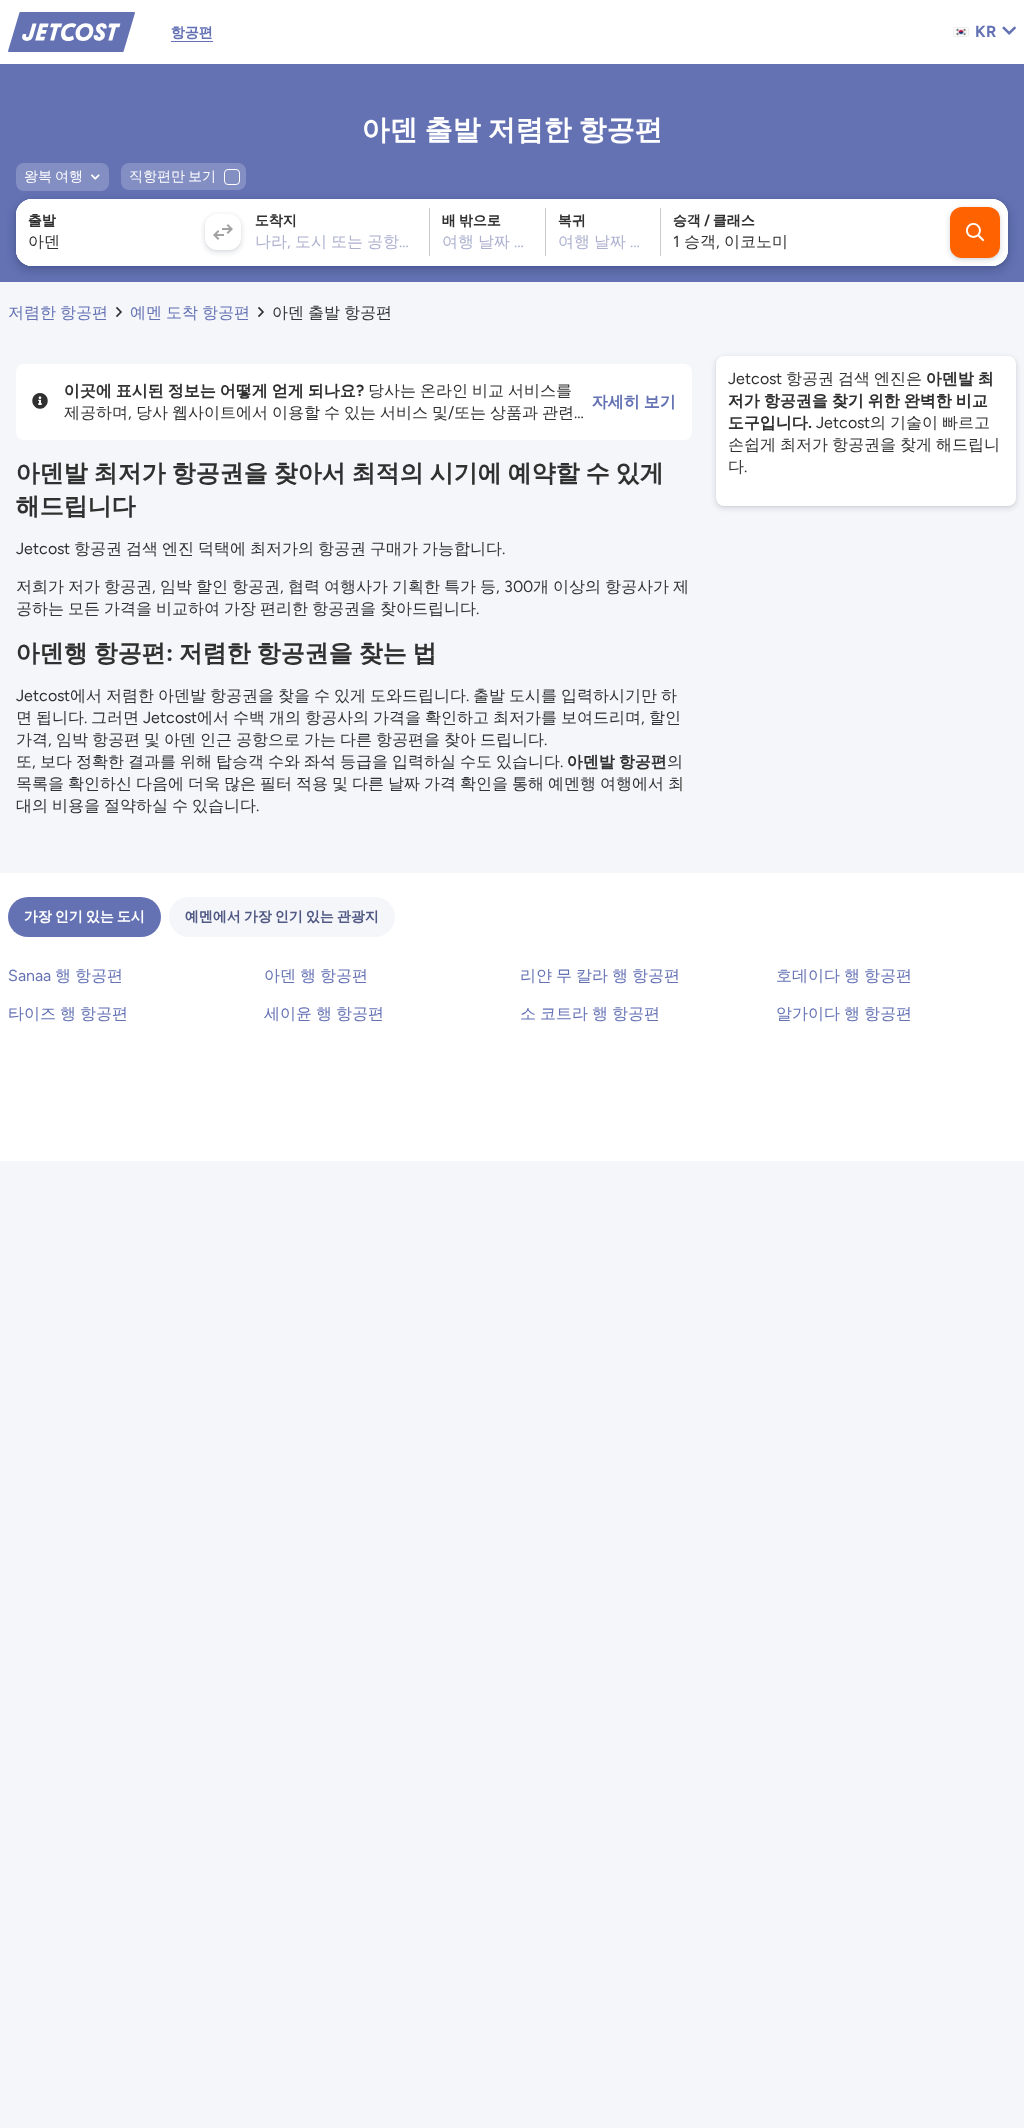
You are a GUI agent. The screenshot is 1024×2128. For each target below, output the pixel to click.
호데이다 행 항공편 (844, 975)
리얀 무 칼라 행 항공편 (600, 975)
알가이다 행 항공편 (844, 1013)
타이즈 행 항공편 (68, 1013)
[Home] (71, 30)
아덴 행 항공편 (316, 975)
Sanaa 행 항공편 (65, 975)
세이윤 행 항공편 (324, 1013)
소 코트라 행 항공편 (590, 1013)
